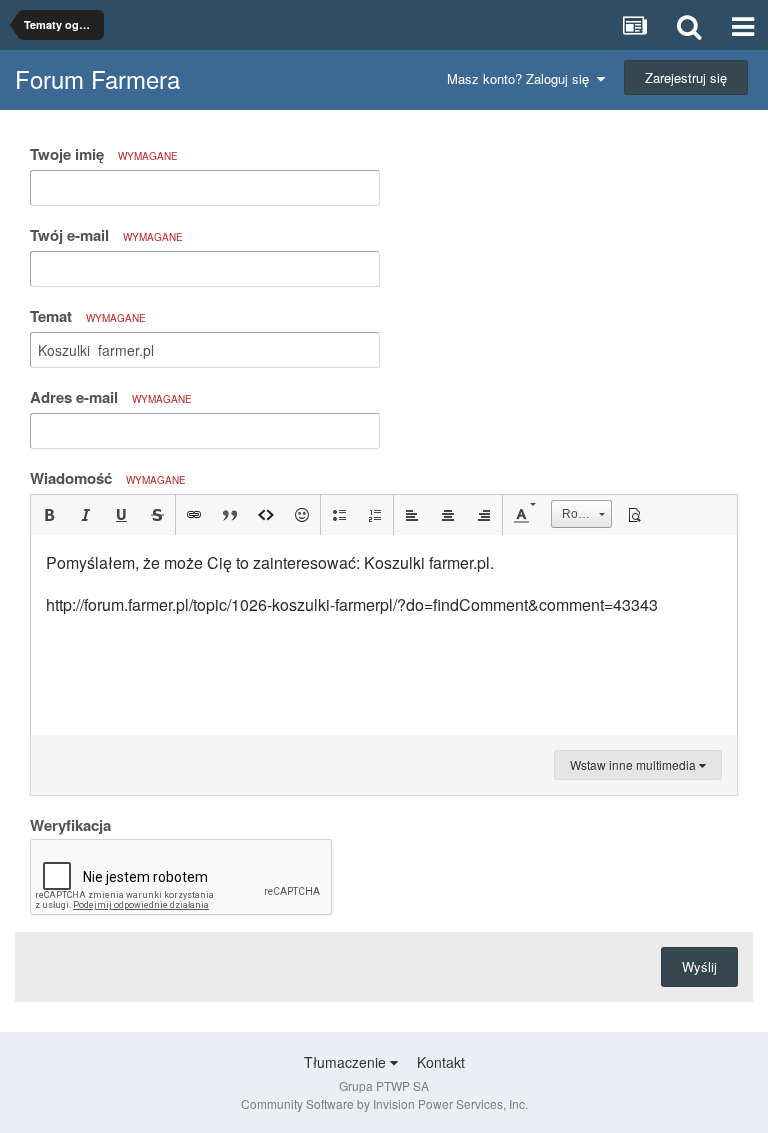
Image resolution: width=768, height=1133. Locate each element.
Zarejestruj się (686, 77)
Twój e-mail (106, 235)
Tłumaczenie (347, 1062)
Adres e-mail (111, 397)
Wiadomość (108, 478)
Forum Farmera (97, 78)
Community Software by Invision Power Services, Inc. (384, 1103)
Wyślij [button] (699, 966)
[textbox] (384, 635)
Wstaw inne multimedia (634, 764)
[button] (49, 515)
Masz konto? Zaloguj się (522, 78)
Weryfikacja (70, 824)
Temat (88, 316)
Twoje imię (104, 154)
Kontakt (441, 1062)
